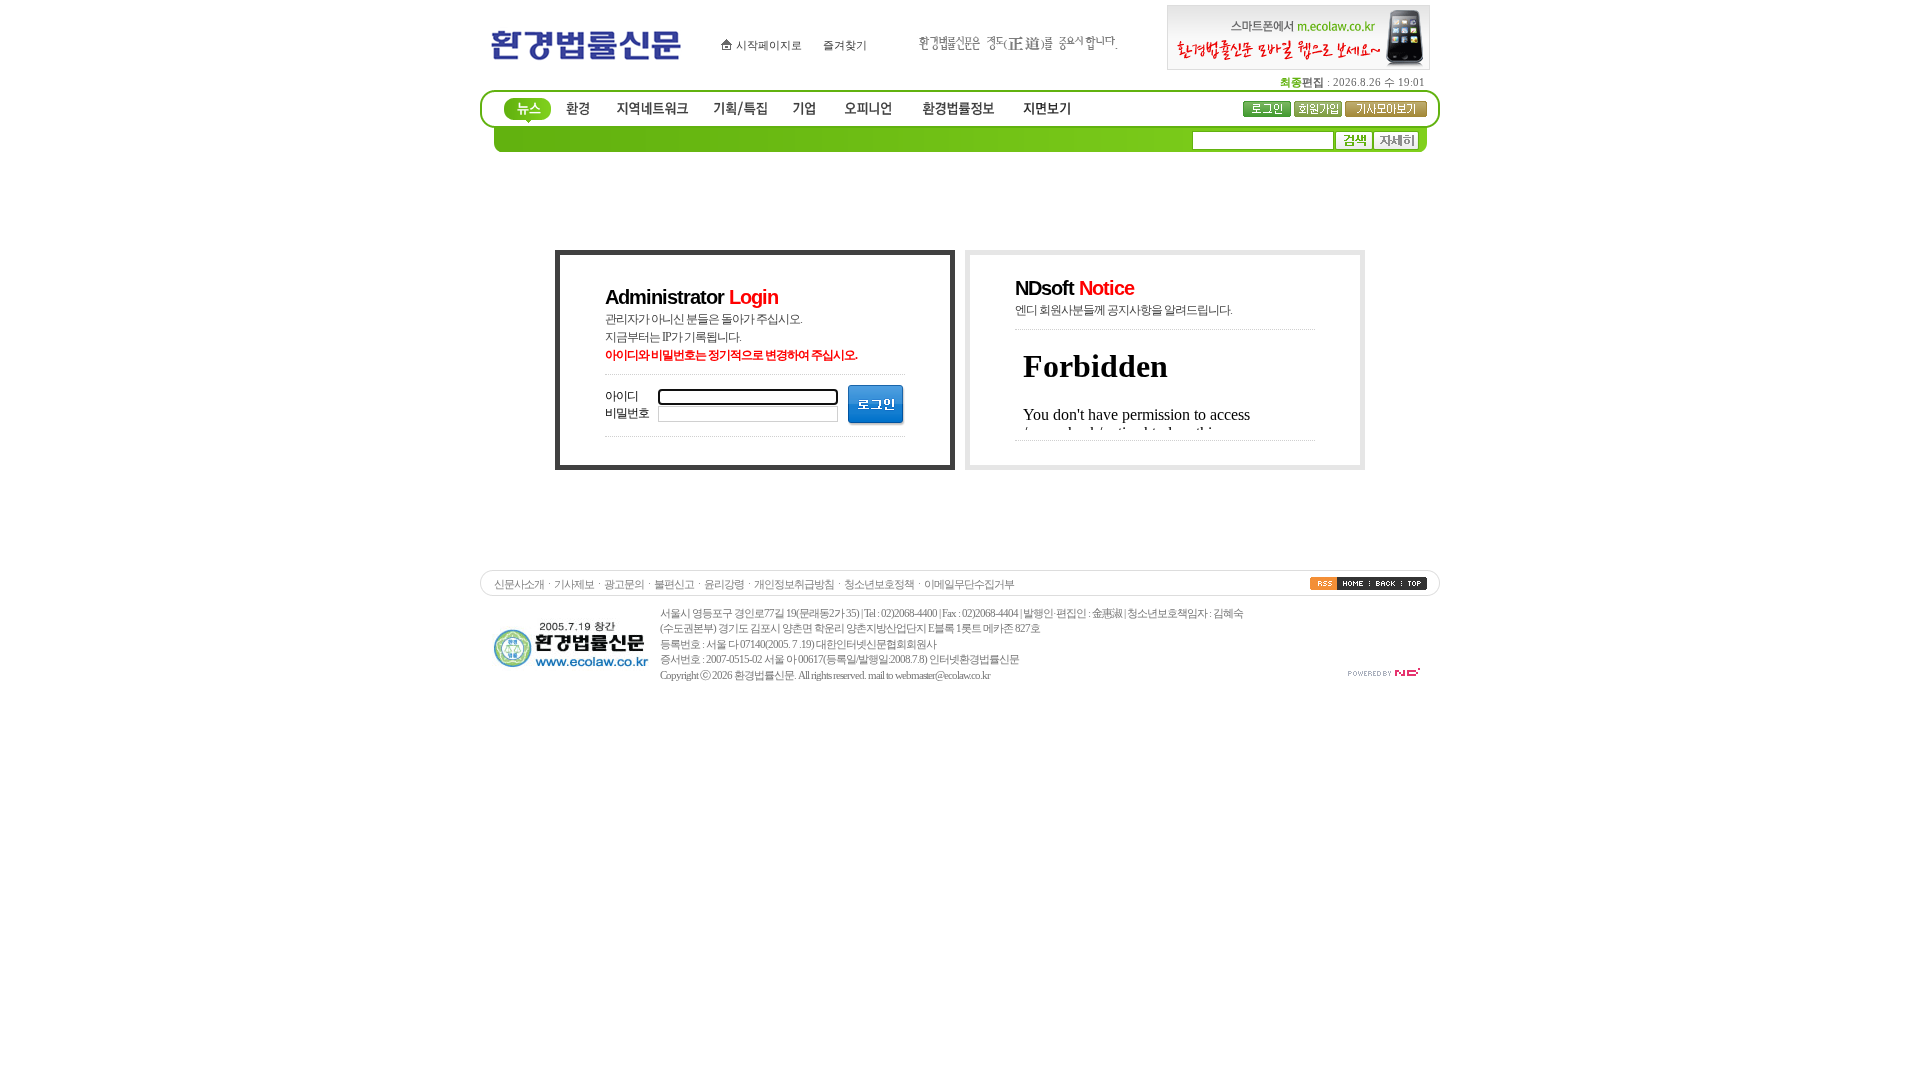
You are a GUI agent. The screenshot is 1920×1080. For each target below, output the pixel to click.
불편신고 (674, 584)
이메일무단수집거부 (969, 584)
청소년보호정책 (879, 584)
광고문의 (624, 584)
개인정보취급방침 (794, 584)
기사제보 (574, 584)
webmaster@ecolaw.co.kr (942, 675)
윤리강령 (724, 584)
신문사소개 (519, 584)
